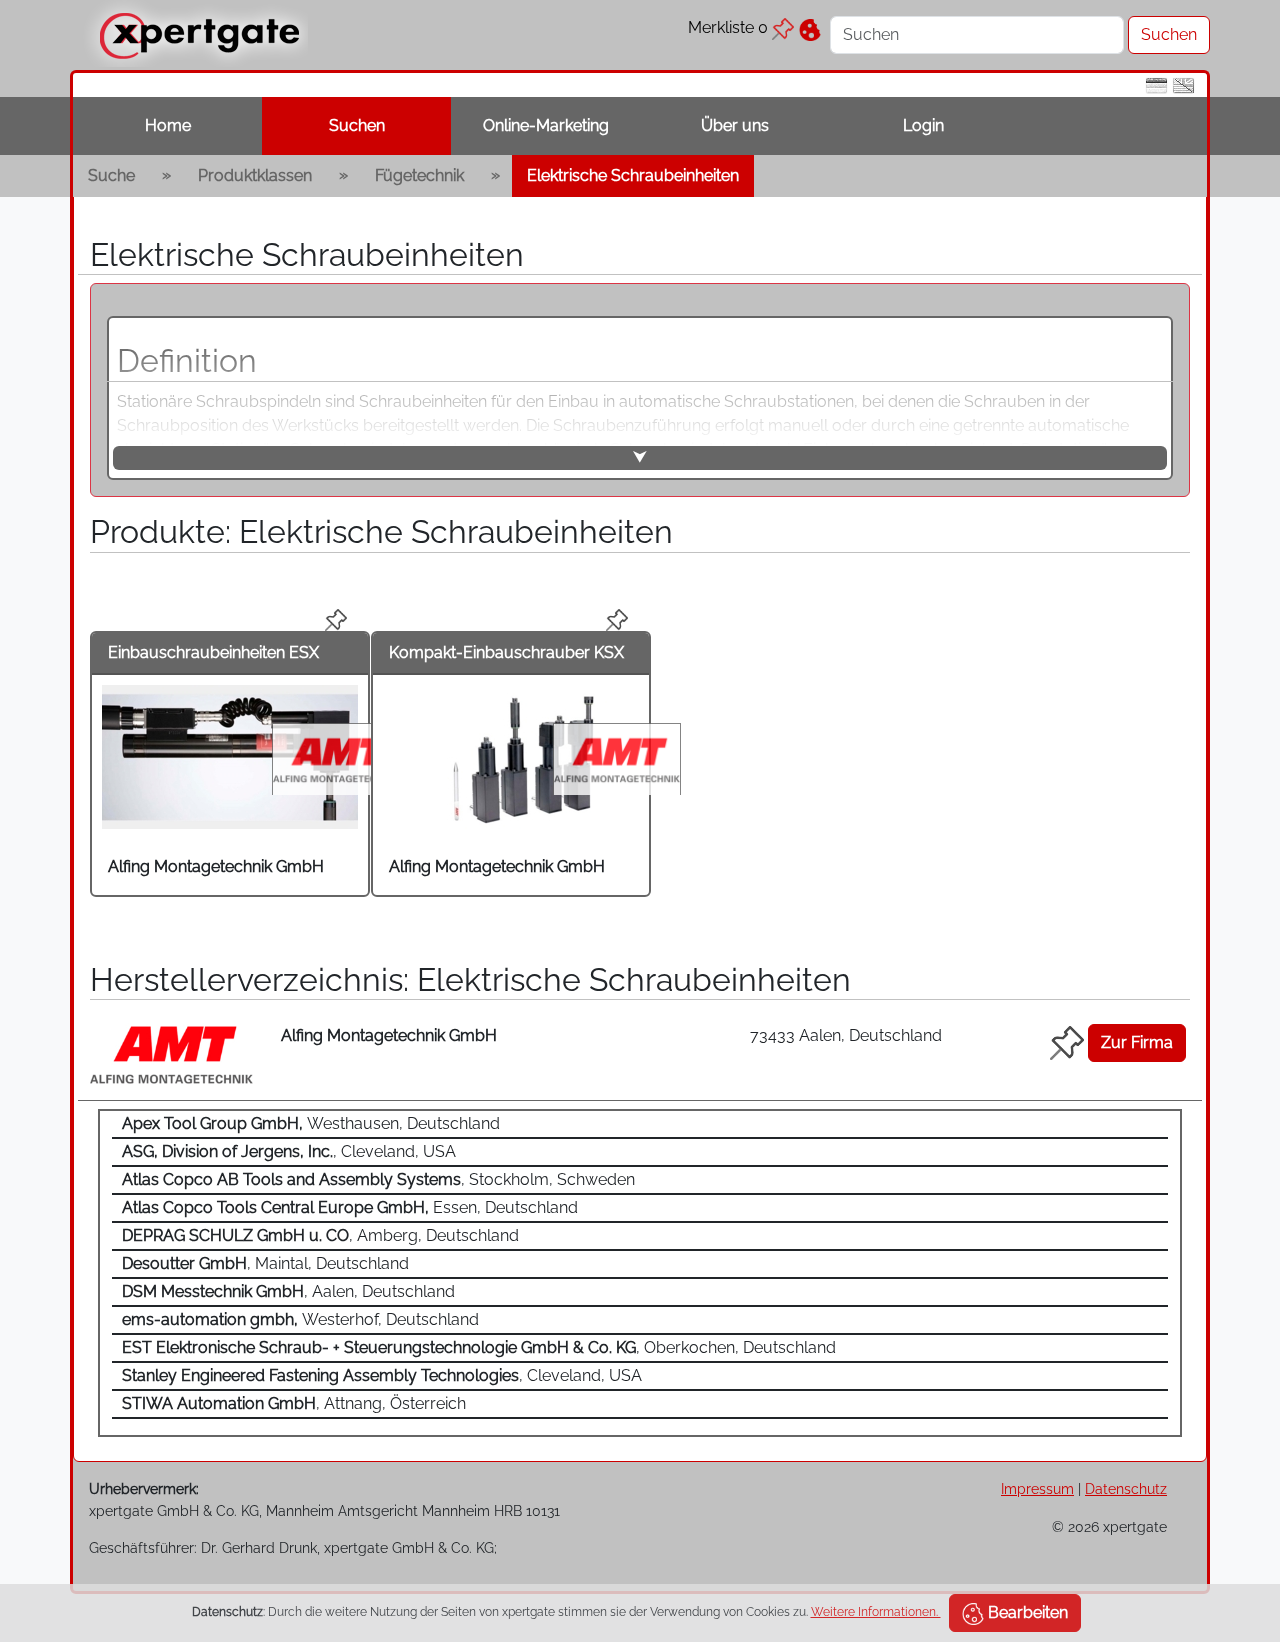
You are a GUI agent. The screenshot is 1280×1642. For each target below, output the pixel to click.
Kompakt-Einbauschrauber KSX (506, 652)
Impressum (1037, 1488)
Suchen (357, 125)
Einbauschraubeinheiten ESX (213, 652)
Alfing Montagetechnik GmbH (216, 866)
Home (168, 125)
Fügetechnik (419, 175)
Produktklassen (255, 175)
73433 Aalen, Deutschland (846, 1035)
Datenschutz (1126, 1488)
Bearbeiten (1026, 1612)
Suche (111, 175)
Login (923, 125)
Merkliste (728, 27)
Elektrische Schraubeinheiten (633, 175)
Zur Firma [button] (1137, 1042)
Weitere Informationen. (876, 1612)
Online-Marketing (546, 125)
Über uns (735, 125)
